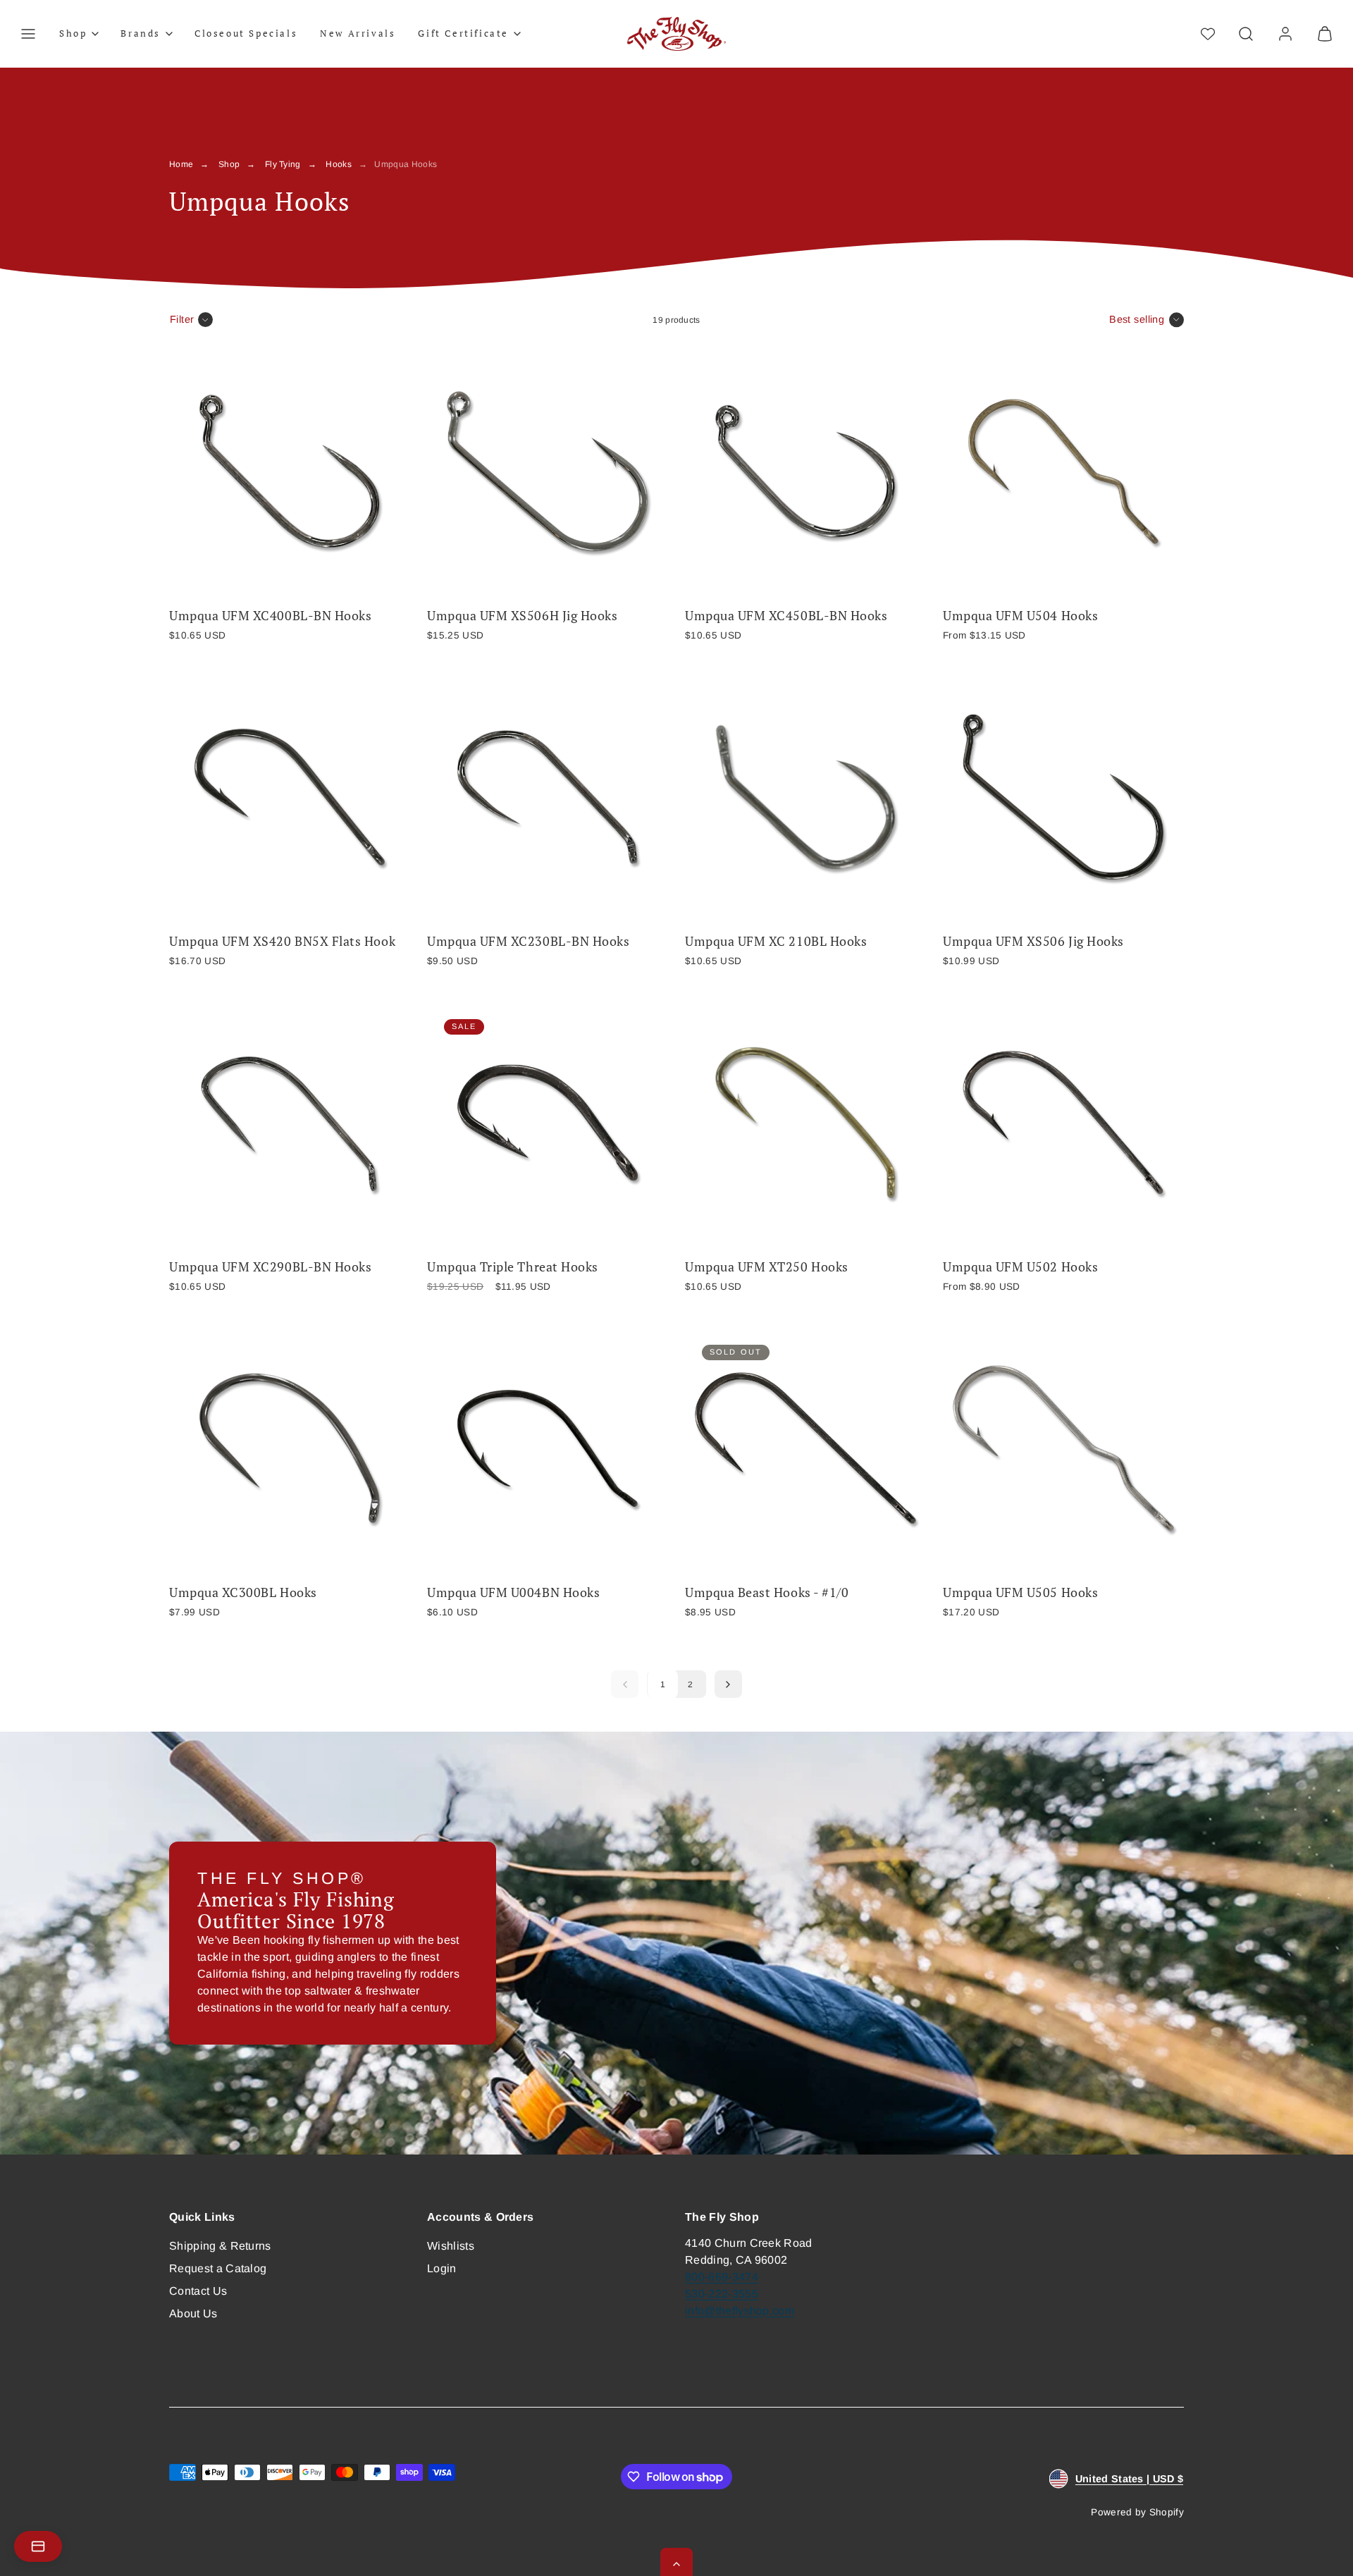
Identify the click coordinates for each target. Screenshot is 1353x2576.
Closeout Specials (246, 33)
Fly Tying (283, 164)
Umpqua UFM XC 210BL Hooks (776, 941)
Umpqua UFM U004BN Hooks (513, 1592)
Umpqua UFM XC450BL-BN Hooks (786, 616)
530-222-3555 (722, 2294)
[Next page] (728, 1684)
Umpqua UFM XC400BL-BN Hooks (270, 616)
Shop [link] (73, 33)
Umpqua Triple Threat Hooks (513, 1267)
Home (181, 164)
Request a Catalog (218, 2268)
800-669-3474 (722, 2277)
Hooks (339, 164)
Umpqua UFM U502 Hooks (1020, 1267)
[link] (1285, 34)
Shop (229, 164)
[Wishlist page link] (1208, 34)
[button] (28, 34)
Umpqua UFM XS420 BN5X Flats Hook (282, 941)
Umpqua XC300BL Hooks (243, 1592)
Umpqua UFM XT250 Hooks (767, 1267)
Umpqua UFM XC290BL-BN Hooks (270, 1267)
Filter (182, 319)
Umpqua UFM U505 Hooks (1020, 1592)
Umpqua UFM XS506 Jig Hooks (1033, 941)
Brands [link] (141, 33)
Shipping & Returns (220, 2246)
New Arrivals (358, 33)
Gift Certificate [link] (463, 33)
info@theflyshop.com (740, 2311)
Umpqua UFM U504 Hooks (1020, 616)
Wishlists (451, 2246)
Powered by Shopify (1137, 2512)
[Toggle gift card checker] (38, 2546)
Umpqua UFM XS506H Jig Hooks (522, 616)
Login (442, 2268)
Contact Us (198, 2291)
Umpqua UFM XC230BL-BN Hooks (528, 941)
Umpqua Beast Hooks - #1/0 (767, 1592)
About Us (193, 2313)
